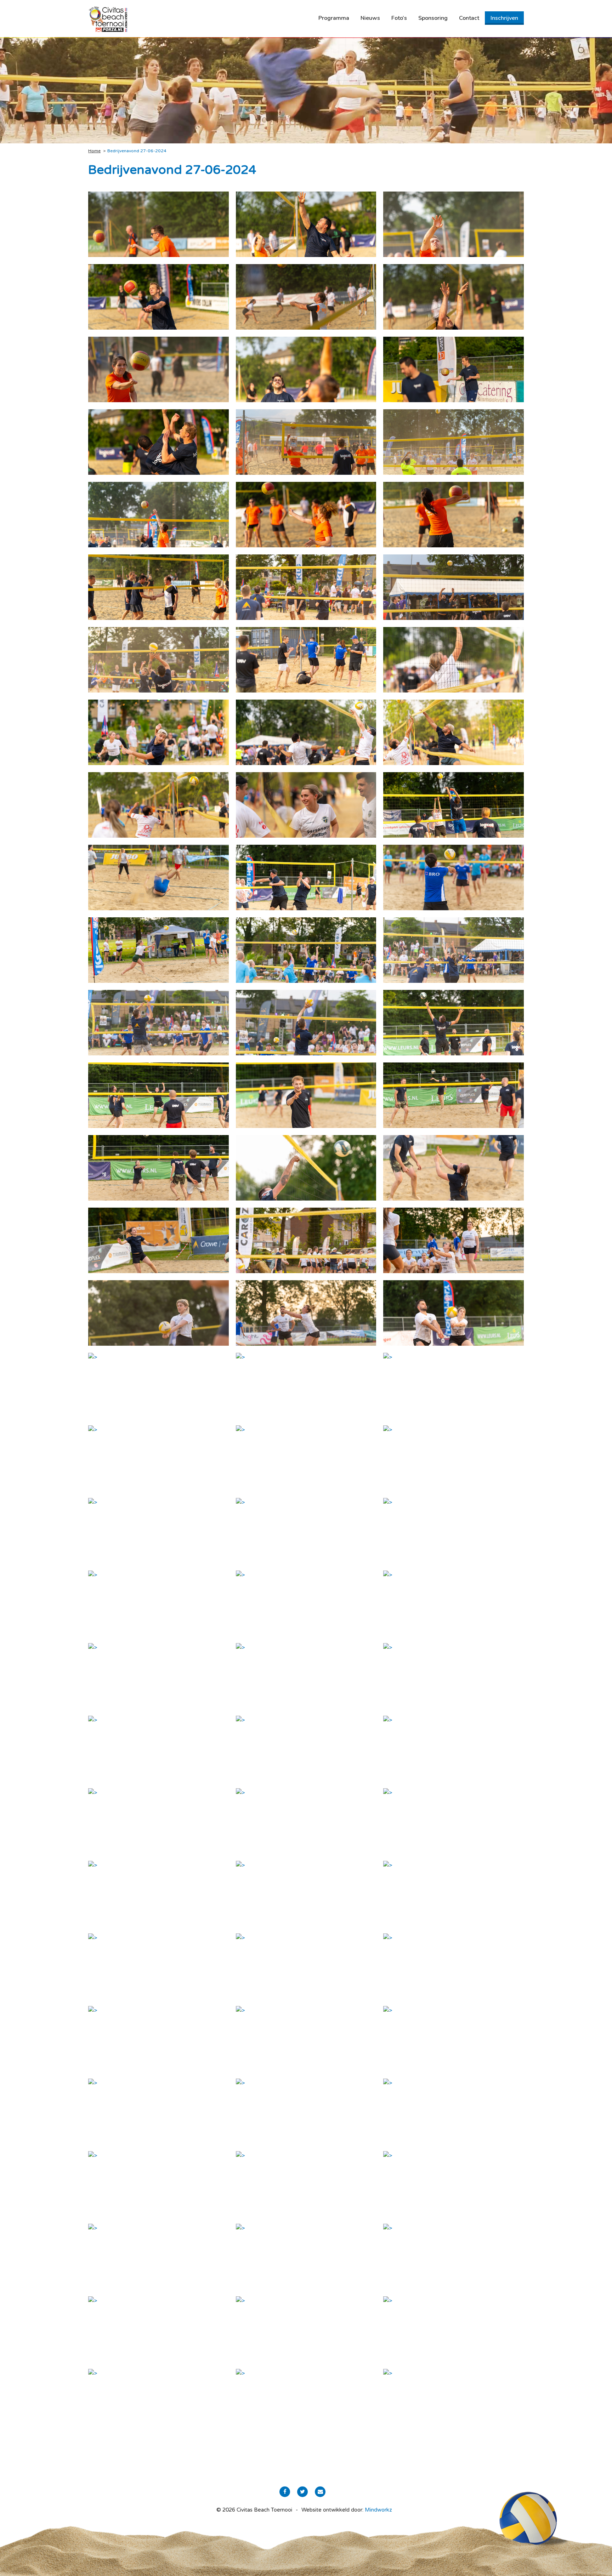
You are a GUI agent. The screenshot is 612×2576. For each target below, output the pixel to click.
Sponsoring (433, 18)
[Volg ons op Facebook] (285, 2492)
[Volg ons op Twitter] (302, 2492)
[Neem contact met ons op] (320, 2492)
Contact (469, 18)
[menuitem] (334, 18)
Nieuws (370, 18)
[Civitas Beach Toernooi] (108, 19)
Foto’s (399, 18)
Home (94, 151)
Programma (334, 18)
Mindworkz (378, 2510)
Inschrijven (504, 18)
